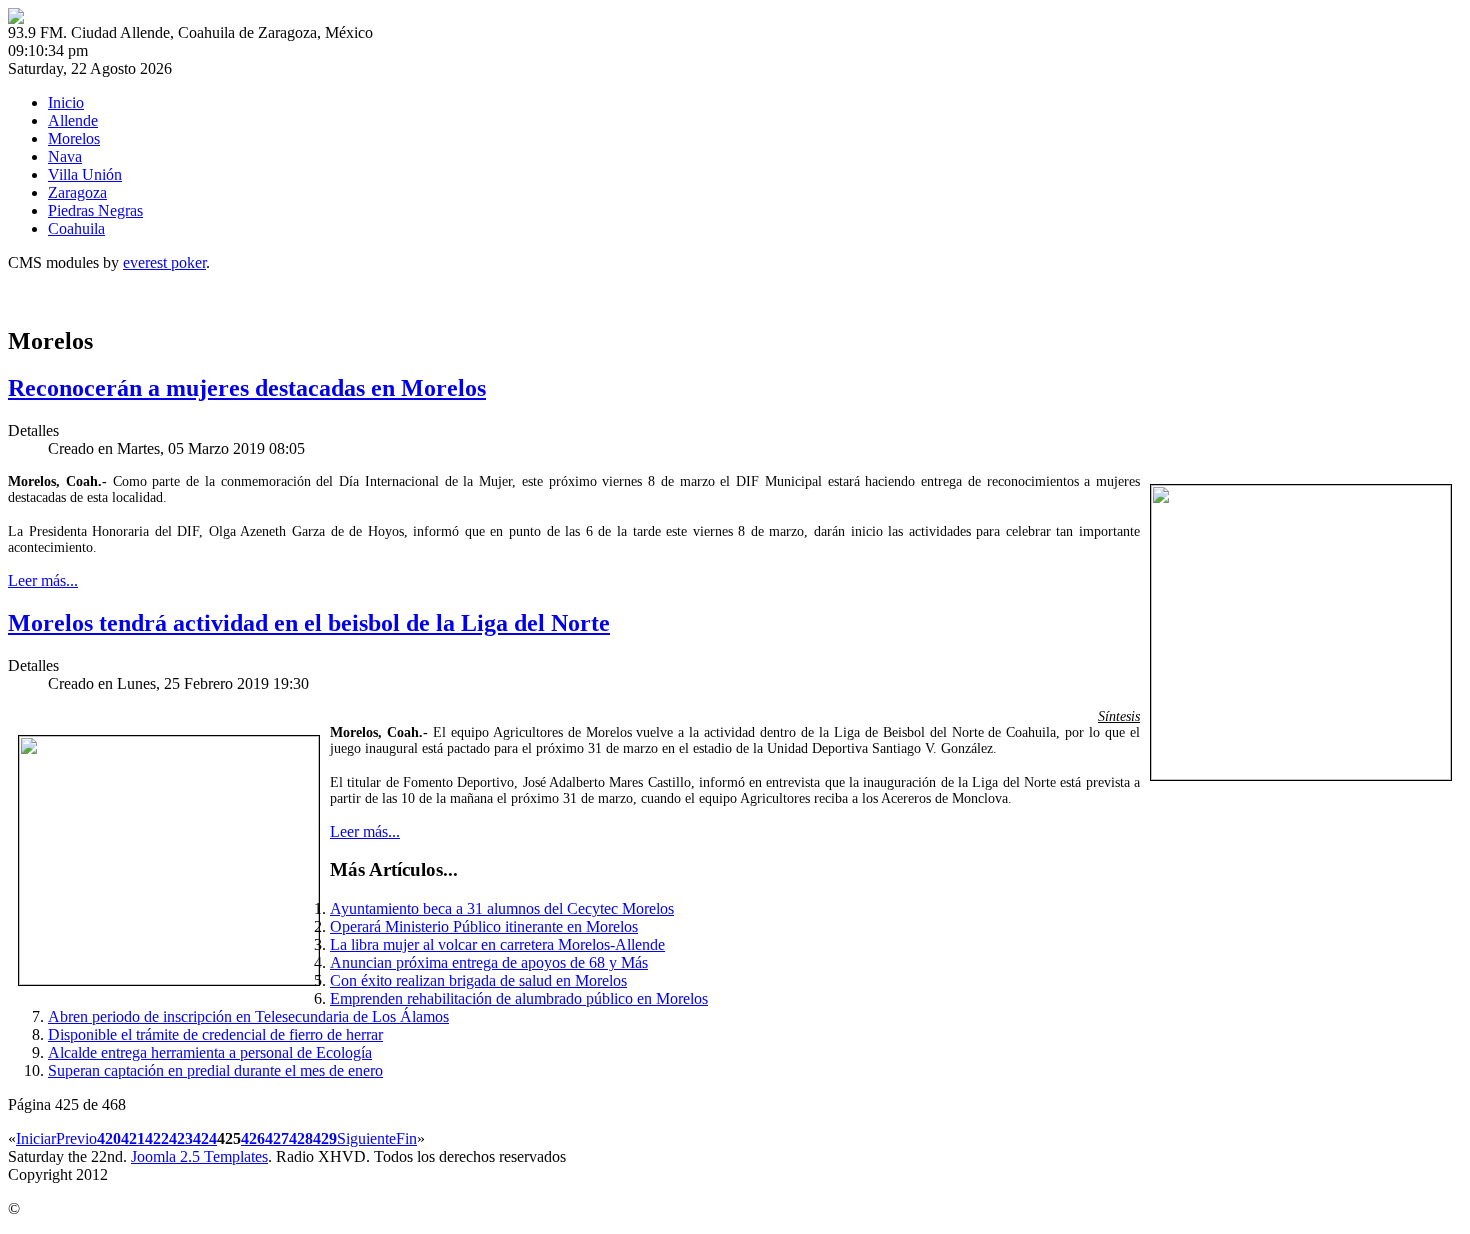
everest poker (164, 262)
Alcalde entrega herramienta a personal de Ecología (210, 1052)
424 (205, 1138)
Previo (76, 1138)
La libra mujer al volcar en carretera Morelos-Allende (497, 944)
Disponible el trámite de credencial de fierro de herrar (215, 1034)
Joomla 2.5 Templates (199, 1156)
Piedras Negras (95, 210)
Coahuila (76, 228)
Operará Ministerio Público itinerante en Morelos (484, 926)
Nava (65, 156)
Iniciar (36, 1138)
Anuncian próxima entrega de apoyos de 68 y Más (489, 962)
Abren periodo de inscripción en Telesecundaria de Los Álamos (248, 1016)
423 (181, 1138)
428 (301, 1138)
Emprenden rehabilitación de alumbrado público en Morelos (519, 998)
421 (133, 1138)
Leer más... (43, 580)
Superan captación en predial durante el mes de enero (215, 1070)
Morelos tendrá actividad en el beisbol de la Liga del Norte (309, 623)
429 (325, 1138)
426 (253, 1138)
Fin (406, 1138)
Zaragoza (77, 192)
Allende (73, 120)
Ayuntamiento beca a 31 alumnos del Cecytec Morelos (502, 908)
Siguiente (366, 1138)
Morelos (74, 138)
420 (109, 1138)
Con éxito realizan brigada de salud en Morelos (478, 980)
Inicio (66, 102)
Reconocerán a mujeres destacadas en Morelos (247, 388)
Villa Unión (85, 174)
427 (277, 1138)
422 (157, 1138)
